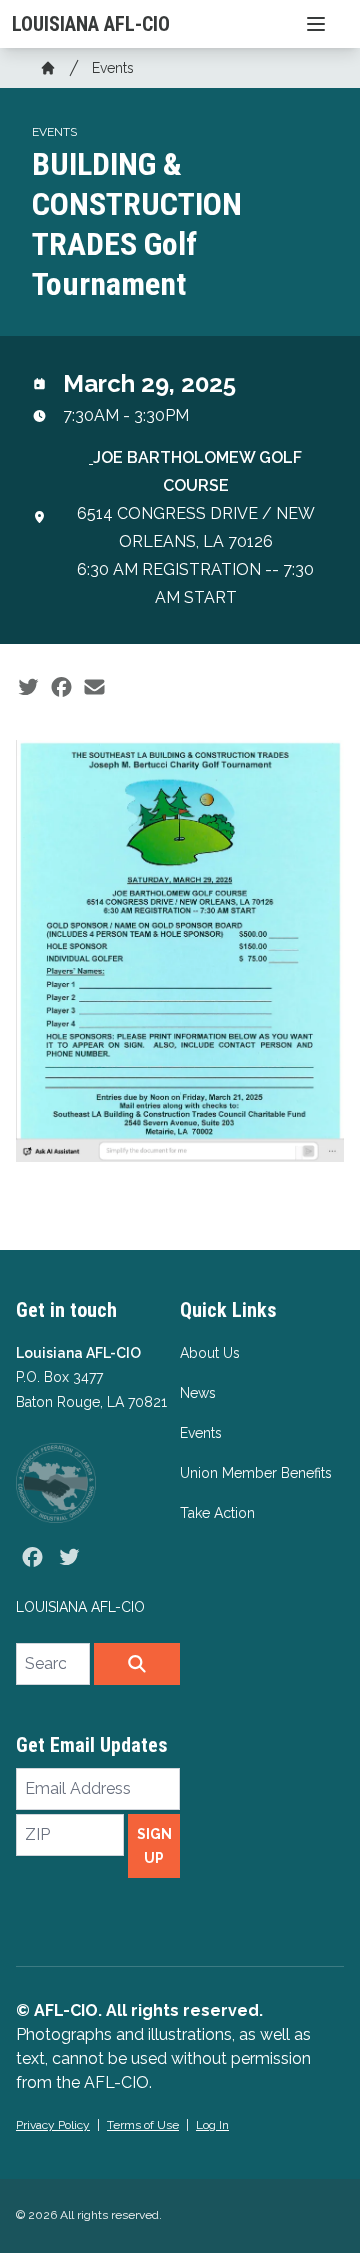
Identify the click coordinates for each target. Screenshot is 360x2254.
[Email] (94, 688)
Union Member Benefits (256, 1473)
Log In (212, 2125)
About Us (210, 1353)
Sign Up (154, 1846)
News (198, 1393)
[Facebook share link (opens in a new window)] (61, 688)
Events (113, 68)
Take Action (217, 1513)
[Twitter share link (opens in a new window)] (28, 688)
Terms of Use (143, 2125)
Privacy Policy (53, 2125)
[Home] (48, 68)
